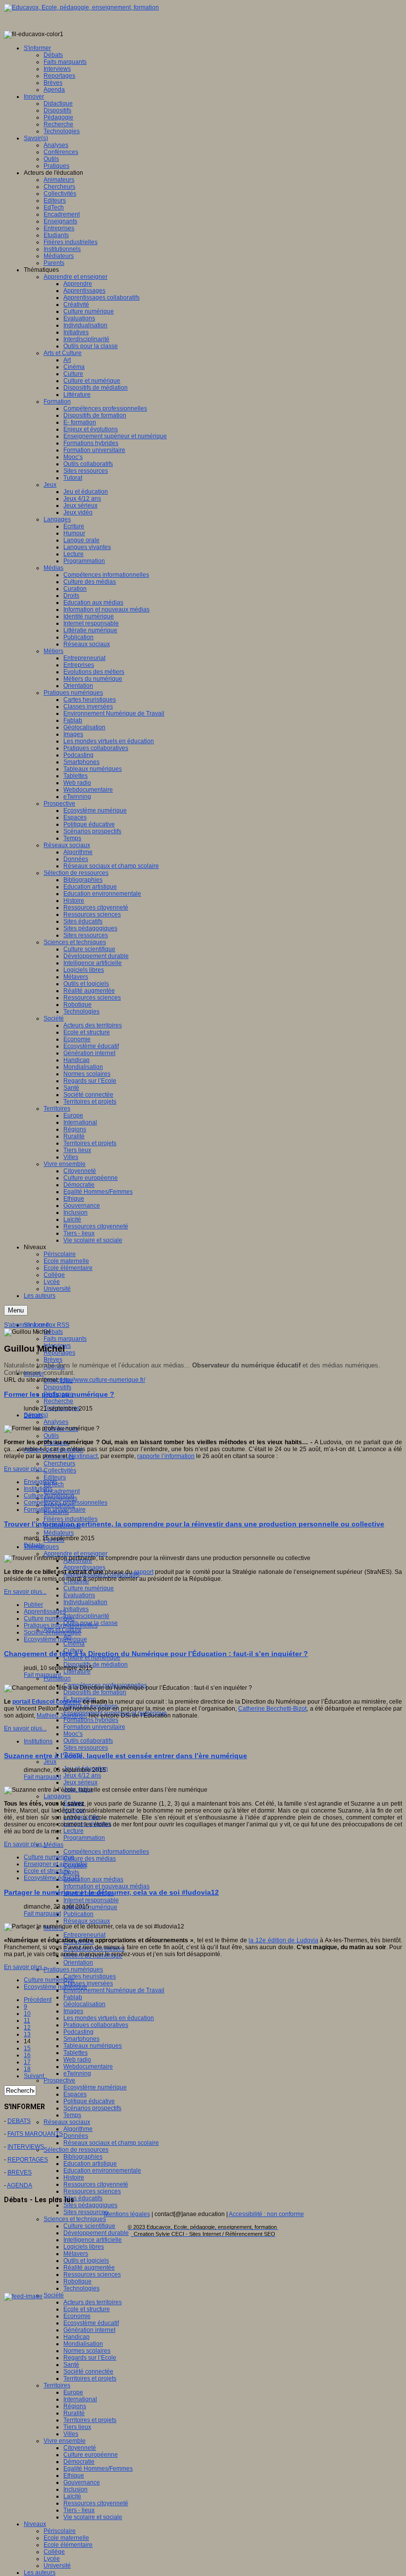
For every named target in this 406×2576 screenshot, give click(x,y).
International (80, 2399)
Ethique (74, 2475)
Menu (16, 1310)
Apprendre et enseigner (76, 1554)
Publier (33, 1605)
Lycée (52, 2559)
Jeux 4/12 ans (82, 1775)
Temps (72, 2115)
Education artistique (90, 2164)
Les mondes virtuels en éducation (109, 2018)
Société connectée (88, 2372)
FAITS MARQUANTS (35, 2134)
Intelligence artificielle (93, 2240)
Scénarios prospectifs (92, 2108)
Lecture (74, 1831)
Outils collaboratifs (88, 1741)
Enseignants (41, 1482)
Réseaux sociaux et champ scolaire (111, 2143)
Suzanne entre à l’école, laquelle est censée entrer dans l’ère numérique (126, 1756)
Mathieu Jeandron (61, 1716)
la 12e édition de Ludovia (283, 1940)
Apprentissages (84, 1567)
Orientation (78, 1963)
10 (27, 2014)
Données (76, 2136)
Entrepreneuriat (84, 1935)
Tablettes (76, 2053)
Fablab (73, 1997)
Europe (73, 2392)
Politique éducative (89, 2101)
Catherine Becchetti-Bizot (272, 1709)
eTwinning (77, 2073)
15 (27, 2048)
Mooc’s (73, 1734)
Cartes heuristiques (90, 1976)
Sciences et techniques (75, 2219)
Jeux (50, 1762)
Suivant (34, 2076)
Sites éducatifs (83, 2198)
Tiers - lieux (79, 2510)
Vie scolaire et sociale (93, 2517)
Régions (75, 2406)
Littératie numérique (90, 1907)
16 (27, 2055)
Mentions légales (127, 2214)
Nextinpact (83, 1456)
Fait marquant (42, 1675)
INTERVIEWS (26, 2147)
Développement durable (96, 2233)
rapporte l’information (166, 1456)
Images (73, 2011)
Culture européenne (91, 2455)
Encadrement (62, 1491)
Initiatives (76, 1609)
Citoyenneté (80, 2448)
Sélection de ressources (76, 2150)
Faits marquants (65, 1339)
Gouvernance (82, 2482)
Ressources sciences (92, 2191)
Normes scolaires (87, 2351)
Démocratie (79, 2462)
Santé (71, 2365)
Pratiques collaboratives (96, 2025)
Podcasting (78, 2032)
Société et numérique (52, 1632)
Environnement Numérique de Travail (114, 1990)
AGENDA (20, 2185)
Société (54, 2295)
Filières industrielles (71, 1519)
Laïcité (72, 2496)
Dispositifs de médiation (96, 1665)
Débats (53, 1332)
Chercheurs (59, 1464)
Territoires (57, 2385)
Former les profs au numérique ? (59, 1394)
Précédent (38, 2000)
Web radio (77, 2060)
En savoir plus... (25, 1469)
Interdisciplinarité (86, 1616)
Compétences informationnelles (106, 1852)
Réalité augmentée (89, 2268)
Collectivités (60, 1470)
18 (27, 2069)
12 (27, 2027)
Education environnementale (102, 2171)
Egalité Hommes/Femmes (98, 2469)
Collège (54, 2552)
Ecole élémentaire (68, 2545)
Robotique (77, 2281)
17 (27, 2062)
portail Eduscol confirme (47, 1702)
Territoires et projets (90, 2378)
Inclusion (76, 2489)
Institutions (38, 1489)
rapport (144, 1572)
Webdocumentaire (88, 2067)
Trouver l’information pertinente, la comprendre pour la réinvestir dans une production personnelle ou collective (194, 1524)
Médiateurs (59, 1533)
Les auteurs (40, 2573)
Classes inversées (88, 1983)
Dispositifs (57, 1387)
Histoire (74, 2177)
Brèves (53, 1360)
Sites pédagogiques (90, 2205)
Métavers (76, 2254)
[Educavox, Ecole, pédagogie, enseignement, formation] (81, 7)
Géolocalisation (84, 2004)
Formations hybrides (91, 1720)
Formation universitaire (94, 1727)
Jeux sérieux (80, 1782)
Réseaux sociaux (87, 1921)
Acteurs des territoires (93, 2302)
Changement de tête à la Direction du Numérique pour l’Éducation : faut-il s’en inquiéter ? (156, 1654)
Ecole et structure (87, 2309)
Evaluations (79, 1595)
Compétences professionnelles (66, 1503)
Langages (57, 1796)
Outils (51, 1436)
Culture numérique (89, 1588)
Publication (78, 1914)
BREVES (20, 2172)
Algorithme (78, 2129)
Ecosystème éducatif (91, 2323)
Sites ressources (86, 1748)
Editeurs (55, 1477)
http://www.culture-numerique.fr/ (103, 1380)
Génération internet (89, 2330)
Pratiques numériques (73, 1970)
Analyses (56, 1422)
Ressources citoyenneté (96, 2184)
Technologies (81, 2288)
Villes (71, 2434)
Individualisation (85, 1602)
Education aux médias (93, 1879)
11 (27, 2020)
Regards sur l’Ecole (90, 2358)
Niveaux (35, 2524)
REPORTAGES (28, 2160)
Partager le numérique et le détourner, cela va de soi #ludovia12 (111, 1892)
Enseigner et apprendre (56, 1864)
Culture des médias (90, 1859)
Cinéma (74, 1644)
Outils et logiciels (86, 2261)
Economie (77, 2316)
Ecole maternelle (66, 2538)
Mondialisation (83, 2344)
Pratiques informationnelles (61, 1625)
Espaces (75, 2094)
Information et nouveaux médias (106, 1886)
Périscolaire (60, 2531)
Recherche (58, 1401)
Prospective (59, 2080)
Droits (71, 1872)
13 (27, 2034)
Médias (53, 1845)
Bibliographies (83, 2157)
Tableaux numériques (93, 2046)
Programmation (84, 1838)
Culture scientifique (89, 2226)
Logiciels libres (84, 2247)
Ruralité (74, 2413)
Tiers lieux (77, 2427)
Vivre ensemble (65, 2441)
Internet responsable (91, 1900)
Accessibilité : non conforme (266, 2214)
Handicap (76, 2337)
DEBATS (19, 2121)
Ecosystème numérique (95, 2087)
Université (57, 2566)
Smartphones (81, 2039)
